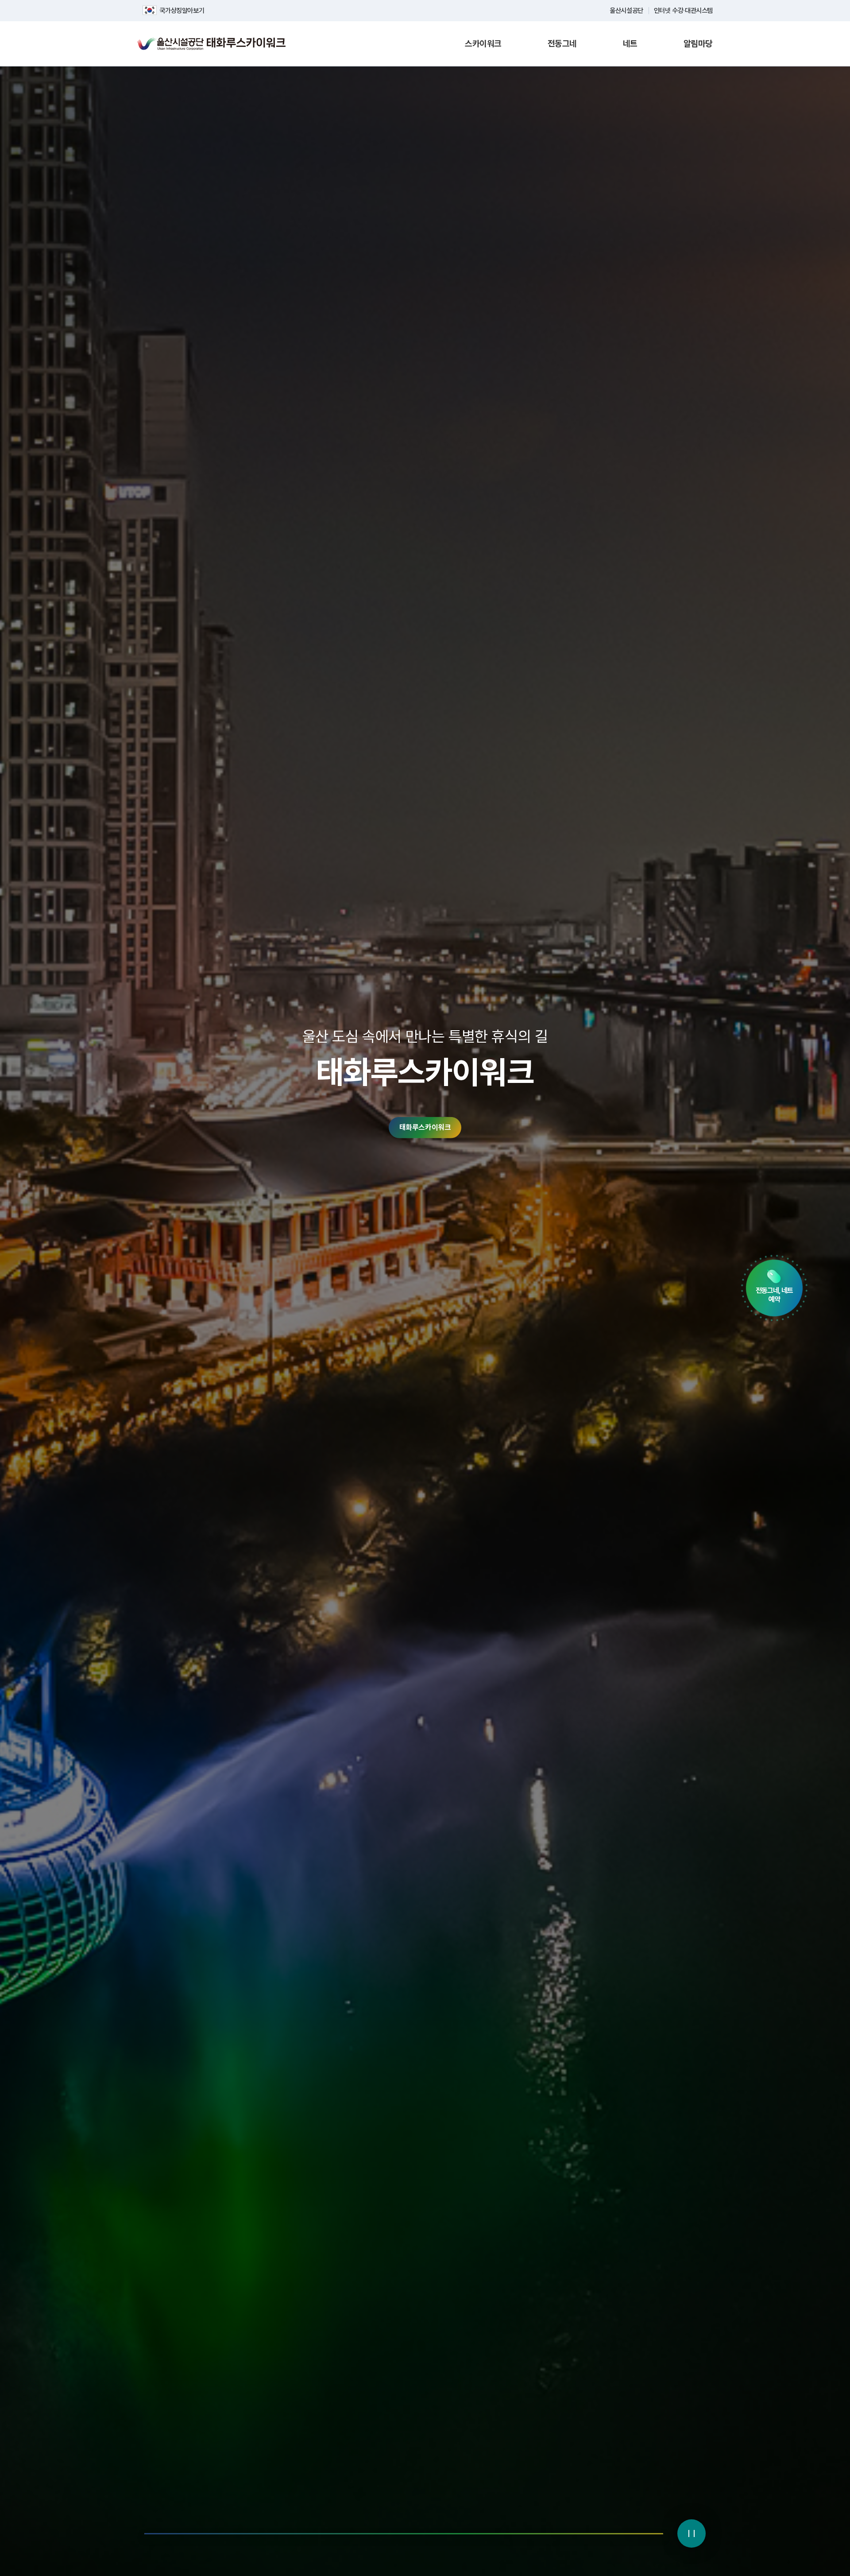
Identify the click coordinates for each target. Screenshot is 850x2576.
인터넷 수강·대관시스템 (683, 11)
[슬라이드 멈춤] (692, 2533)
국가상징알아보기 (182, 11)
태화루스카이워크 (425, 1128)
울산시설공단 (626, 11)
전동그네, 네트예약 (774, 1295)
